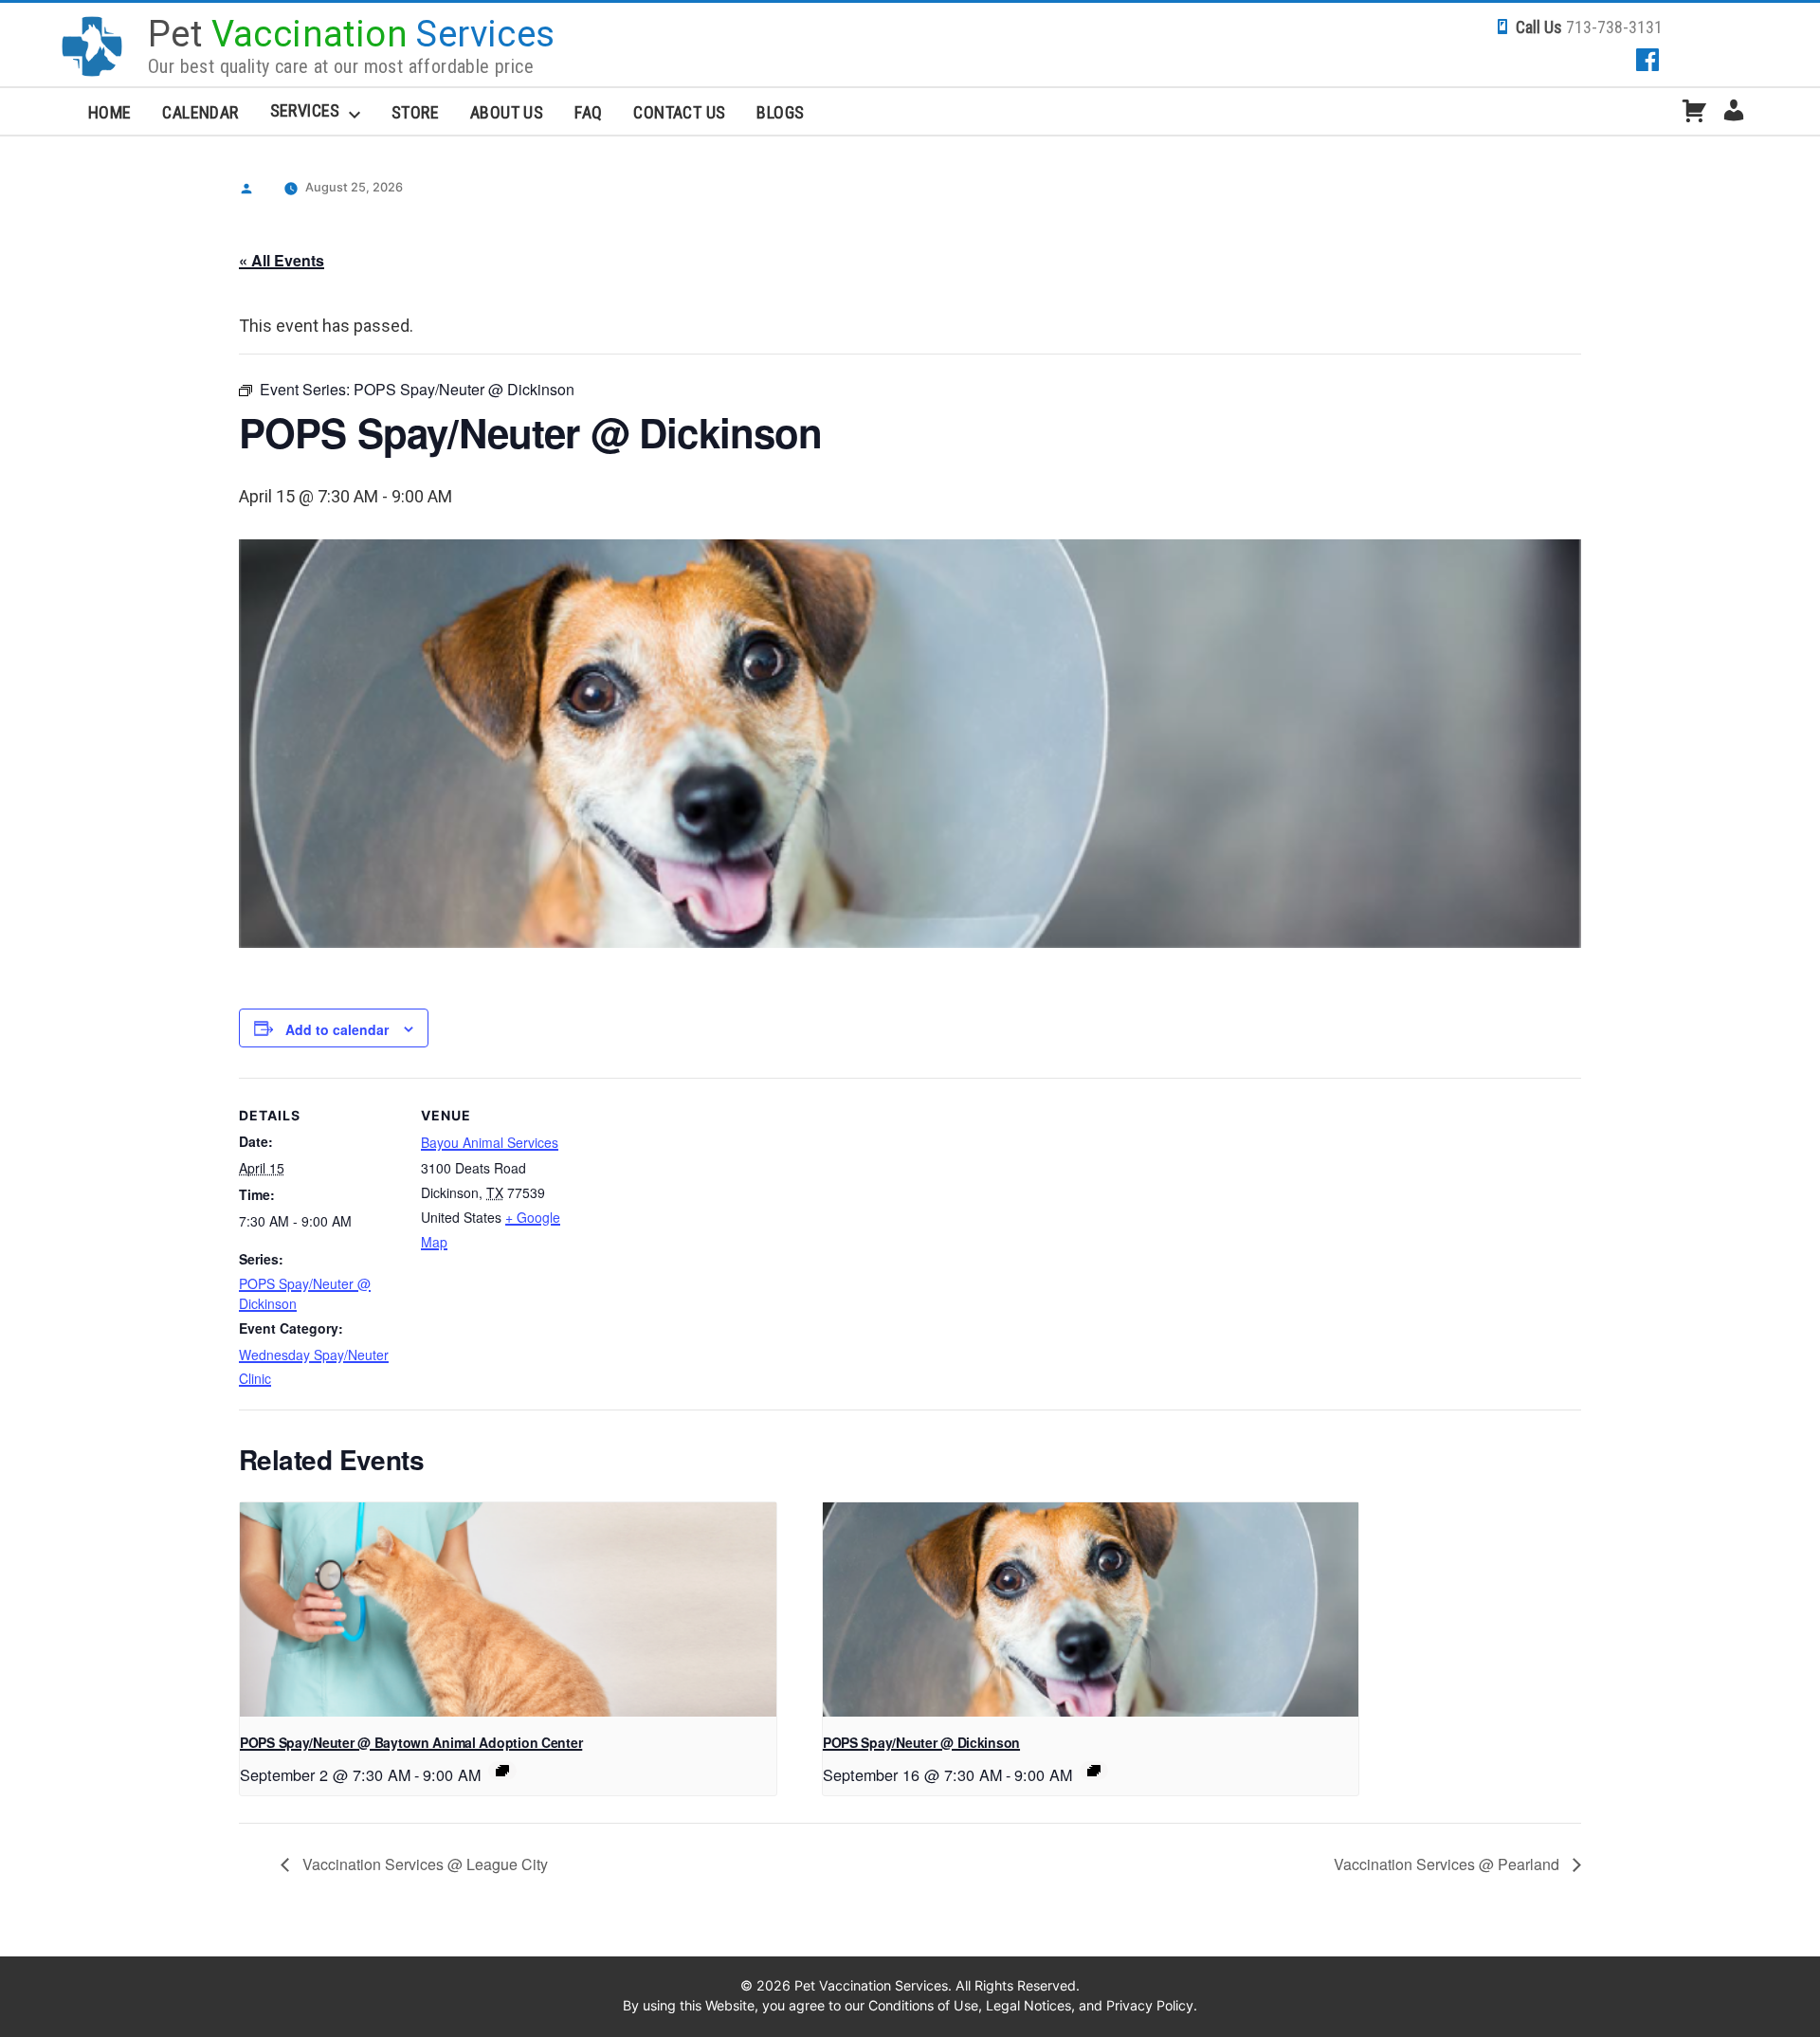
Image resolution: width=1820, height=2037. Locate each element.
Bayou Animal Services (490, 1142)
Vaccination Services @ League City (423, 1864)
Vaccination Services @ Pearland (1448, 1864)
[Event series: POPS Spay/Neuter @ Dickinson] (1094, 1771)
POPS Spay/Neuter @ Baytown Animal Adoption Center (411, 1742)
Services (305, 110)
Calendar (200, 112)
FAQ (588, 112)
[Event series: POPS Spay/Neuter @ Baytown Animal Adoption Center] (502, 1771)
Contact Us (679, 112)
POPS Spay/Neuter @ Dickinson (921, 1742)
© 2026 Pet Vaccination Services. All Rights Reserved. (910, 1985)
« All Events (282, 260)
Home (110, 112)
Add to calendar (337, 1029)
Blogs (780, 112)
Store (415, 112)
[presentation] (508, 1610)
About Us (507, 112)
